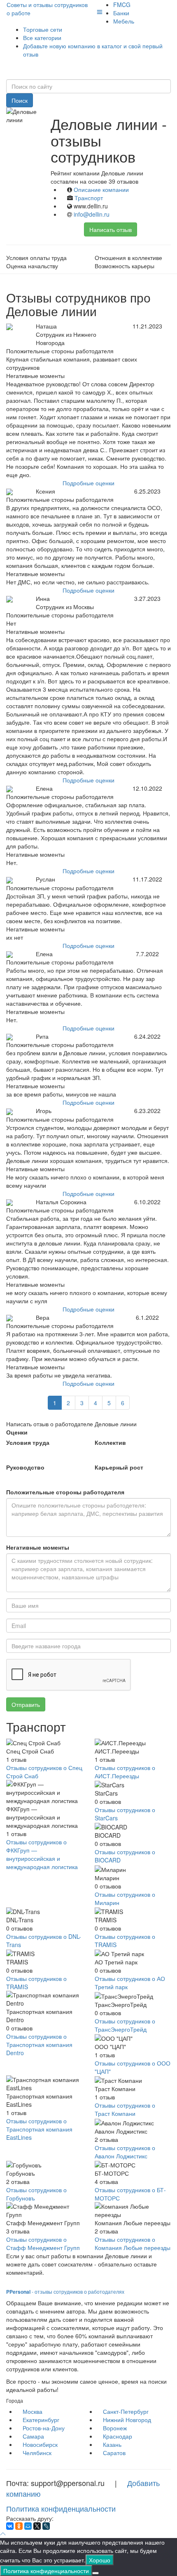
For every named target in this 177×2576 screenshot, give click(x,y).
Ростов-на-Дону (44, 2428)
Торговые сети (43, 29)
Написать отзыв (111, 229)
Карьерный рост (119, 1467)
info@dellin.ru (92, 214)
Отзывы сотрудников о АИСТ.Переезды (125, 1772)
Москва (33, 2411)
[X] (37, 2526)
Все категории (42, 38)
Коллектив (110, 1442)
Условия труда (28, 1442)
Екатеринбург (41, 2420)
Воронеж (115, 2428)
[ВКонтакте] (10, 2526)
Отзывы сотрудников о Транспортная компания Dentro (39, 2044)
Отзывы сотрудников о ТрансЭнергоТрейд (125, 2025)
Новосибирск (40, 2444)
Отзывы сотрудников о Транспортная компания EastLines (39, 2129)
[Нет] (95, 2573)
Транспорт (89, 198)
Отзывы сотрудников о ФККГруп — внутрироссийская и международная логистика (42, 1854)
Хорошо (100, 2560)
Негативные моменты (38, 1547)
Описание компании (101, 189)
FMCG (122, 5)
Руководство (25, 1467)
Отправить (26, 1704)
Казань (112, 2444)
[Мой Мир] (28, 2526)
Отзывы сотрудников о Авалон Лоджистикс (125, 2152)
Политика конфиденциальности (61, 2508)
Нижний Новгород (127, 2420)
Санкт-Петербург (126, 2411)
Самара (33, 2436)
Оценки (17, 1432)
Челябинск (37, 2453)
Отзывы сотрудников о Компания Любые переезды (133, 2243)
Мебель (124, 21)
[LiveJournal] (46, 2526)
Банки (121, 13)
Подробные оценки (88, 483)
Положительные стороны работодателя (65, 1492)
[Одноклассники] (19, 2526)
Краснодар (118, 2436)
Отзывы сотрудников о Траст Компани (125, 2109)
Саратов (114, 2453)
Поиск (20, 100)
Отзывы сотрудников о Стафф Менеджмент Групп (43, 2243)
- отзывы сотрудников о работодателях (65, 2291)
